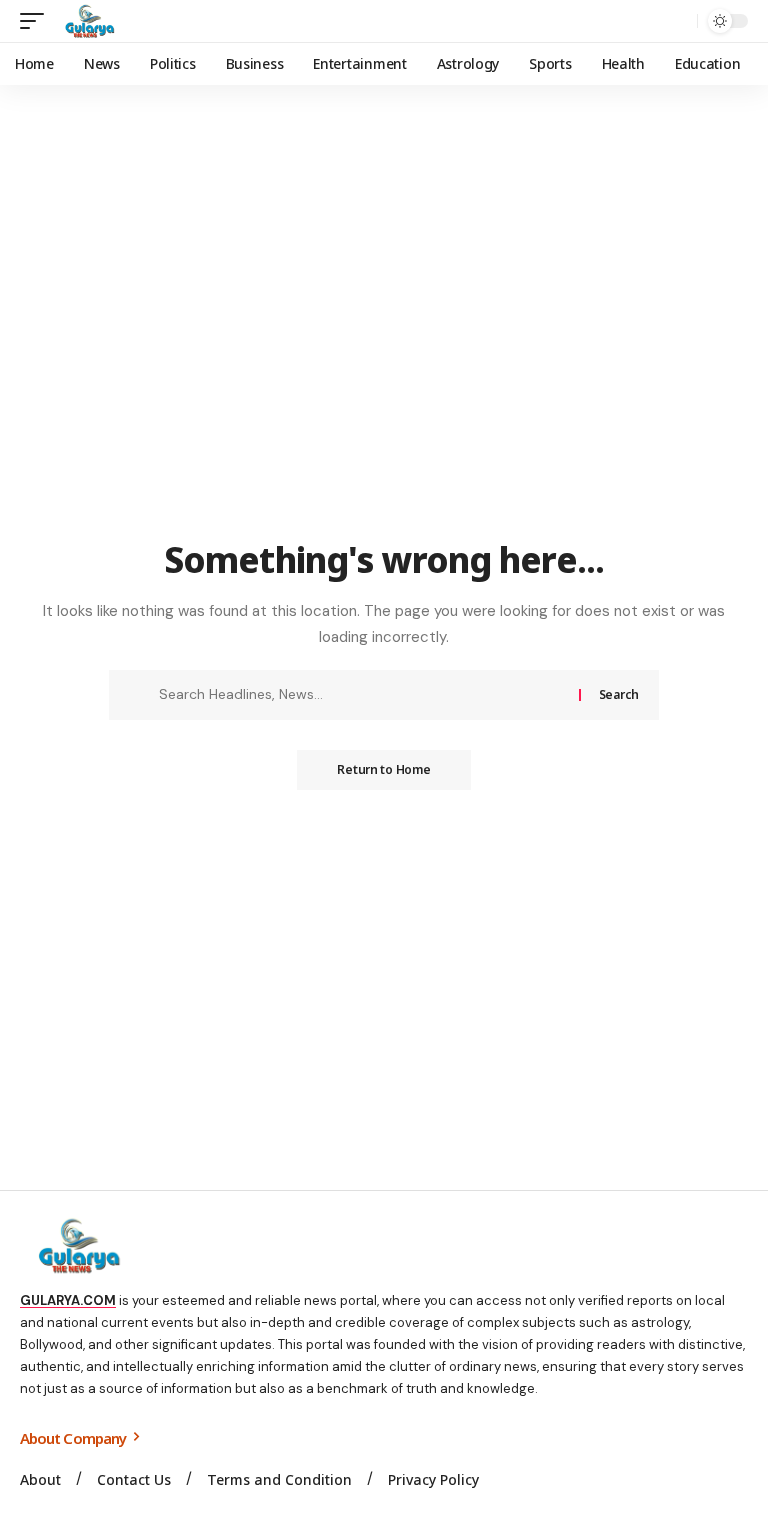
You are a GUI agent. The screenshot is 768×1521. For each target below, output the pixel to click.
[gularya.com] (86, 21)
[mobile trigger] (37, 21)
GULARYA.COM (68, 1300)
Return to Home (383, 769)
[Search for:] (361, 695)
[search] (677, 21)
